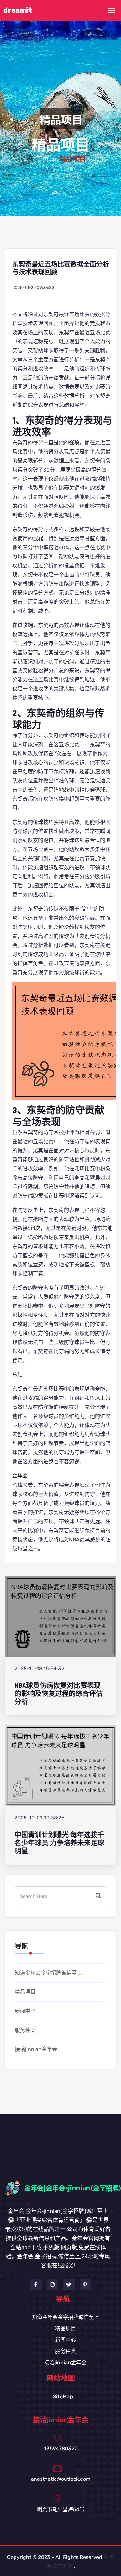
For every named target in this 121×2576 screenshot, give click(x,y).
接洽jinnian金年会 (36, 2049)
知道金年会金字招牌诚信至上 (48, 1973)
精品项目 (25, 1992)
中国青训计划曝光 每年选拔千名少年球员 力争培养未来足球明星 (59, 1843)
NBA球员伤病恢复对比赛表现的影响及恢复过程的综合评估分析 (59, 1694)
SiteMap (63, 2396)
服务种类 (25, 2030)
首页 (42, 159)
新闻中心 (25, 2011)
